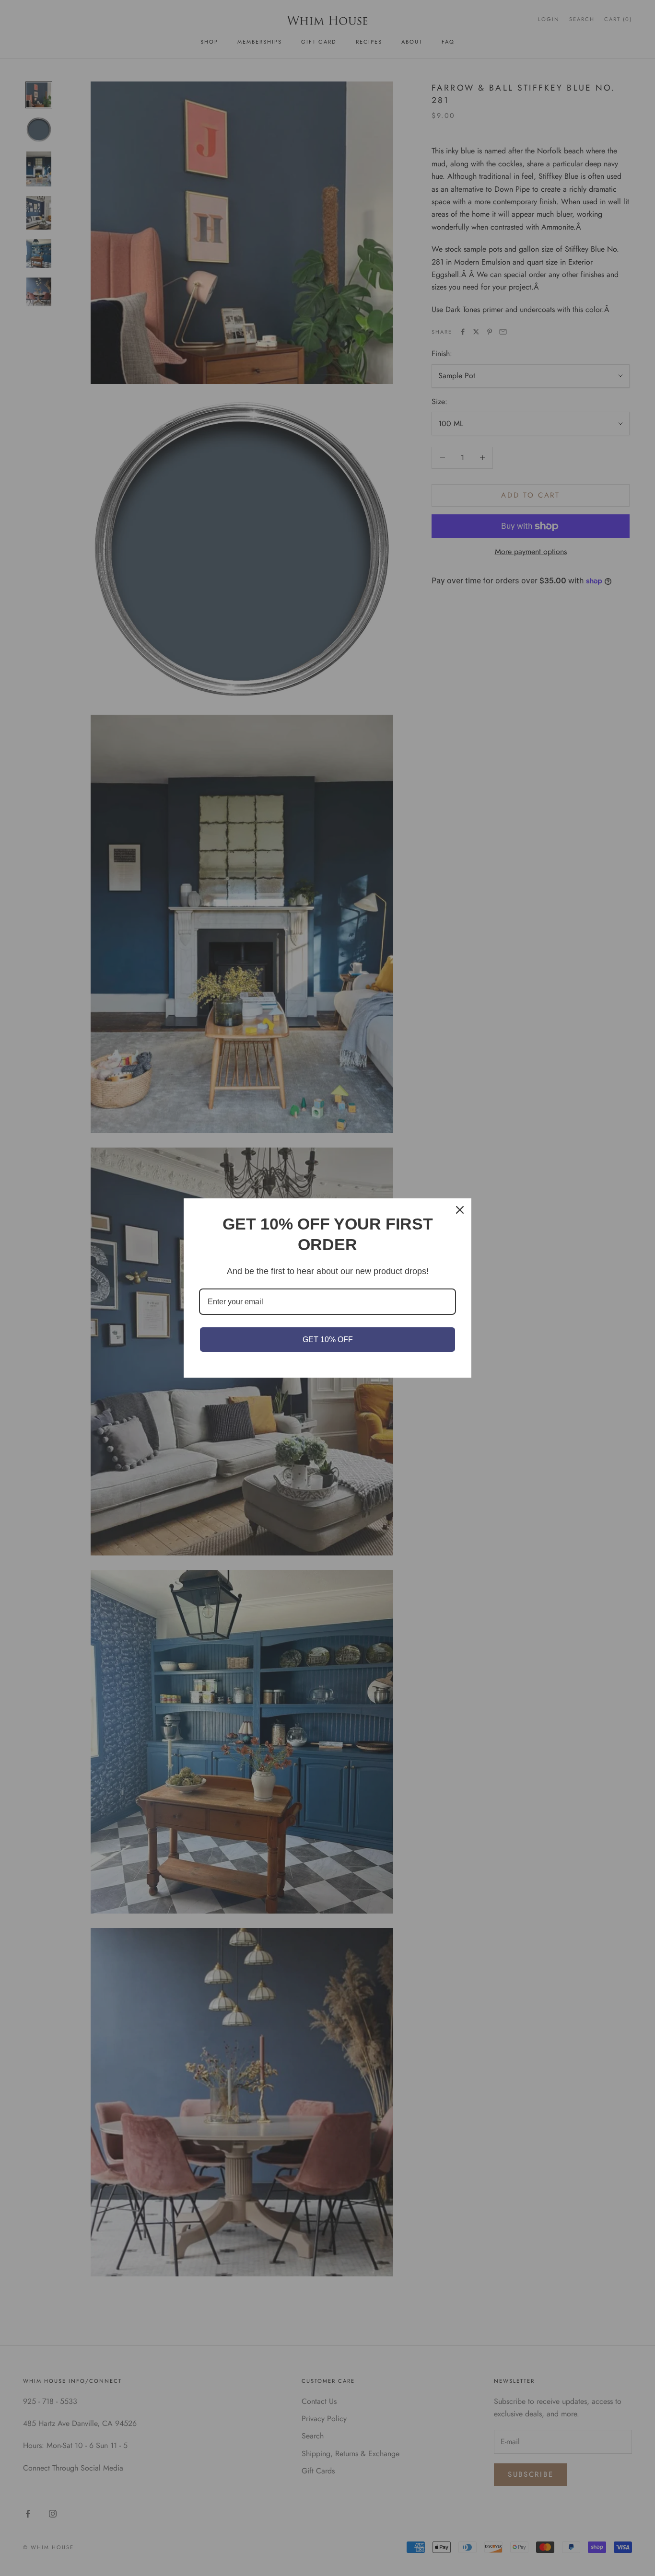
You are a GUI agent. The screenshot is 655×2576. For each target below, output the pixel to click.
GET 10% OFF (328, 1340)
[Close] (460, 1210)
